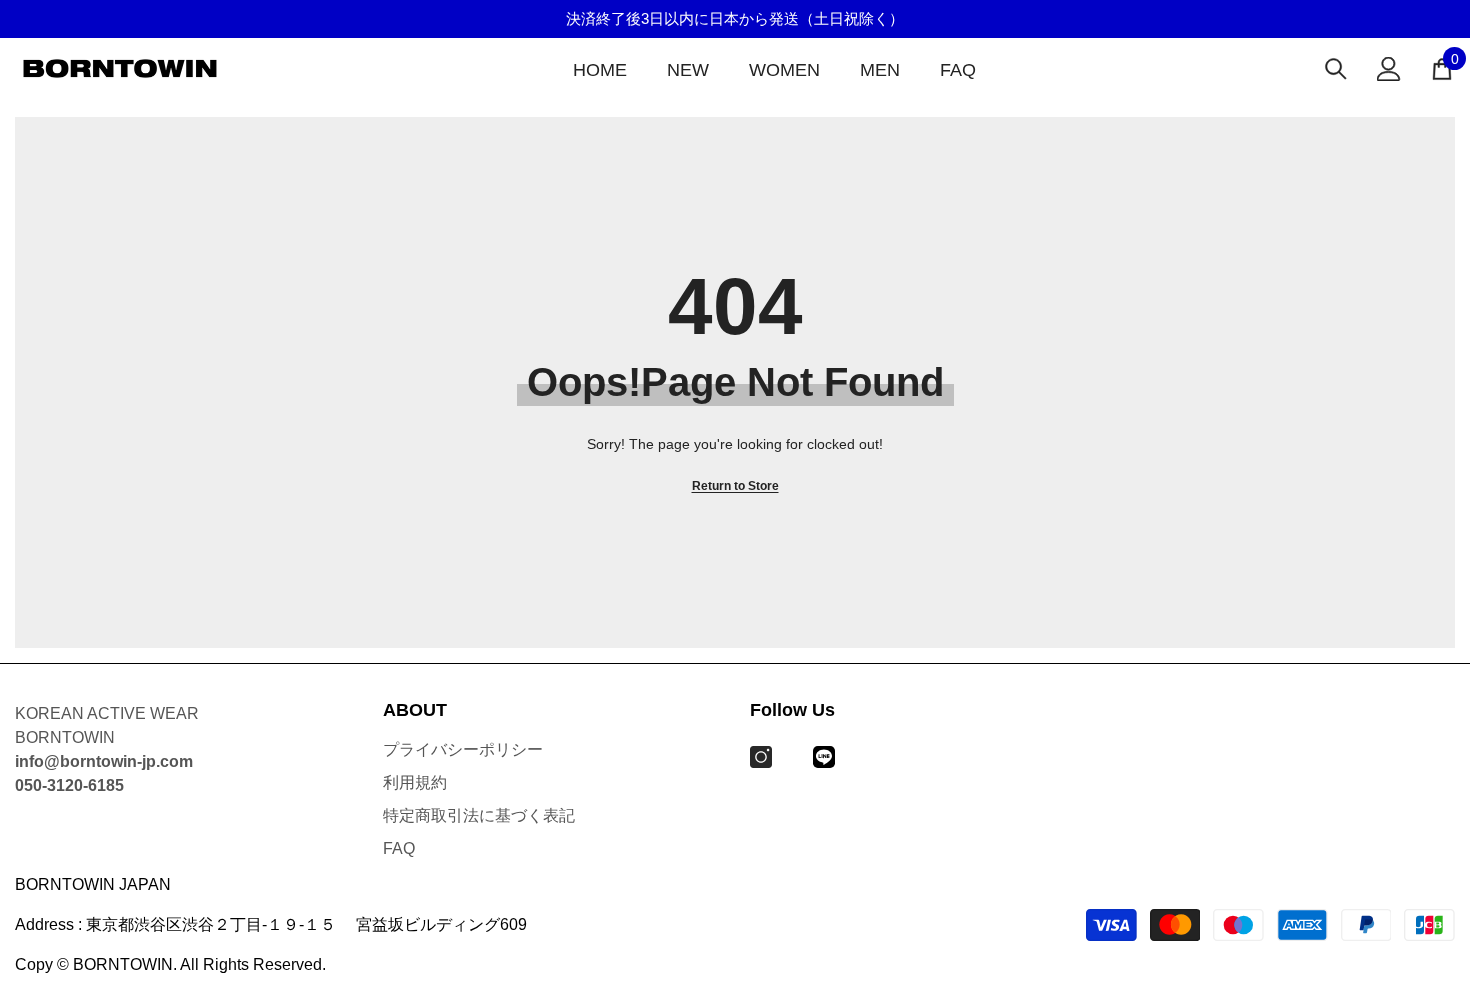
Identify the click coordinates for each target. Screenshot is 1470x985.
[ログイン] (1389, 69)
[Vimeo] (824, 757)
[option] (735, 19)
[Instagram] (761, 757)
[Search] (1336, 68)
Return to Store (735, 486)
